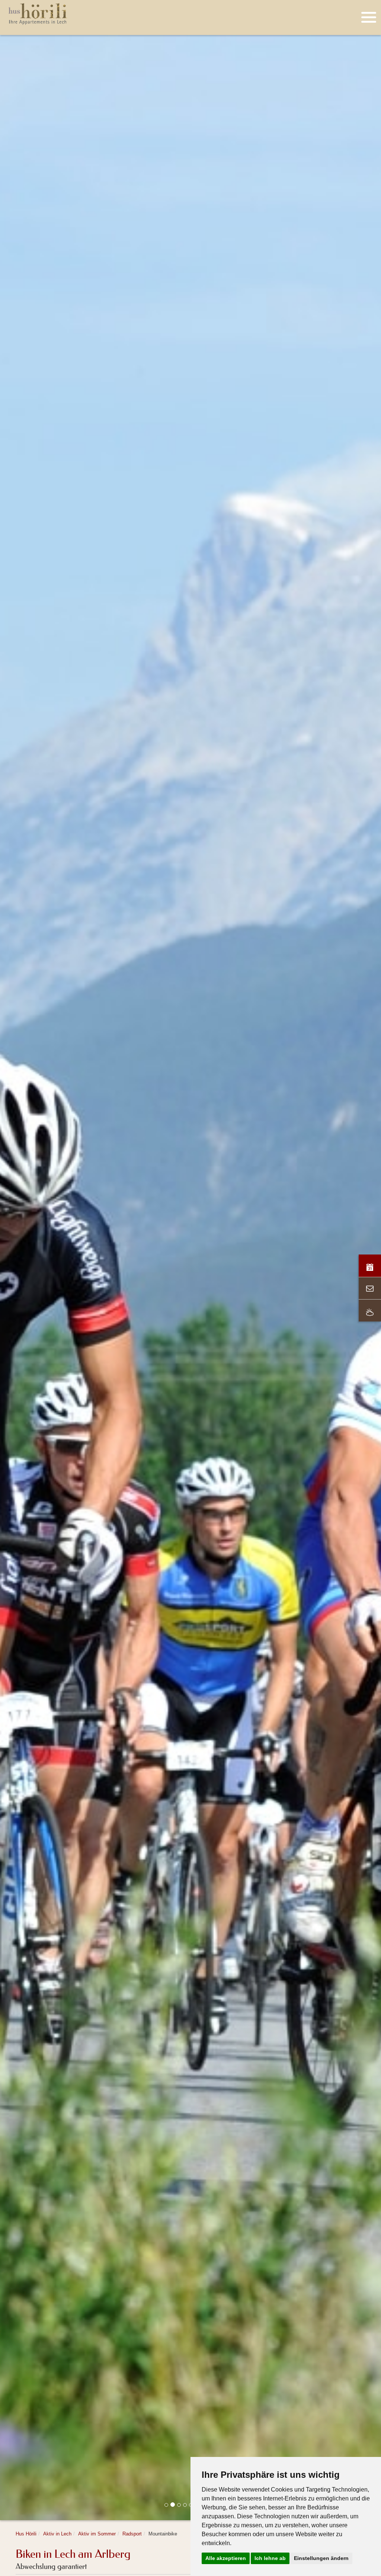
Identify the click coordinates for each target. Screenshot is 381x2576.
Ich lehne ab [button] (270, 2558)
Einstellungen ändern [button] (321, 2558)
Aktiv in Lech (57, 2534)
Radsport (132, 2534)
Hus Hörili (26, 2534)
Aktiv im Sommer (97, 2534)
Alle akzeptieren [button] (226, 2558)
